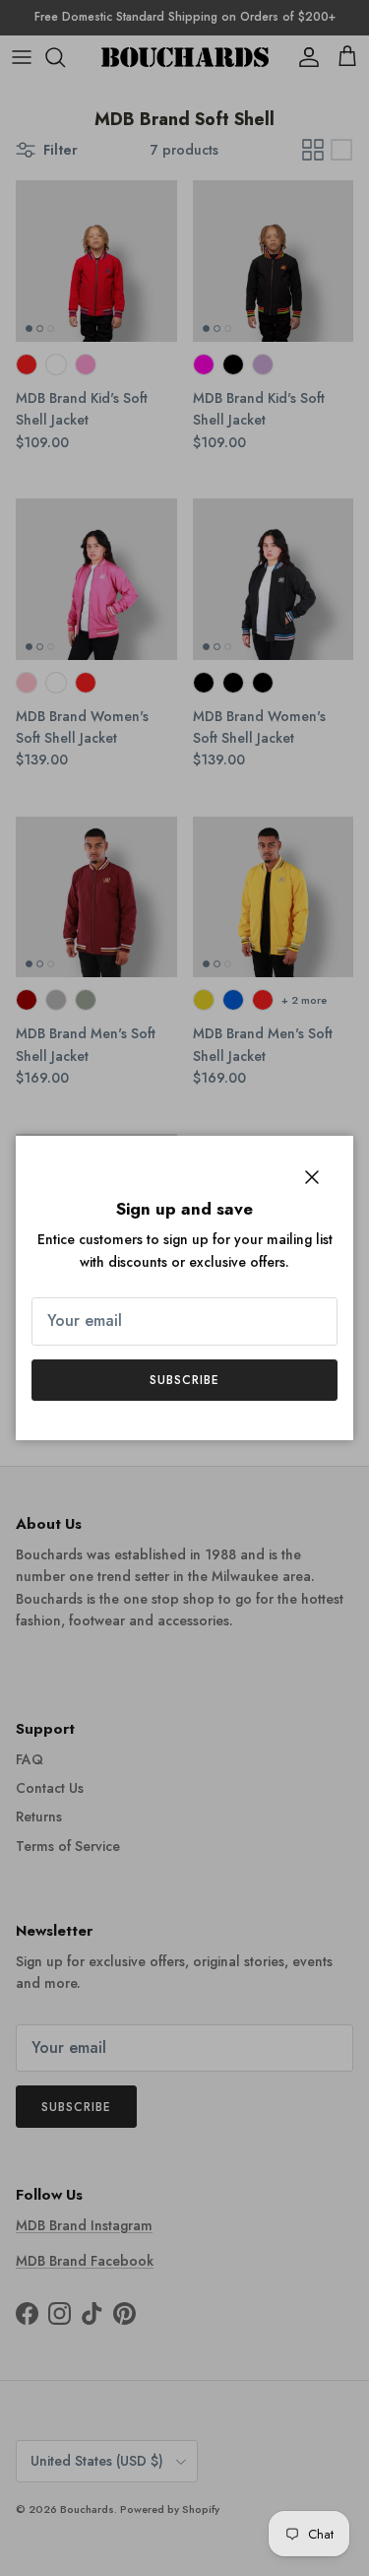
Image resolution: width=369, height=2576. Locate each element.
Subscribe (184, 1380)
